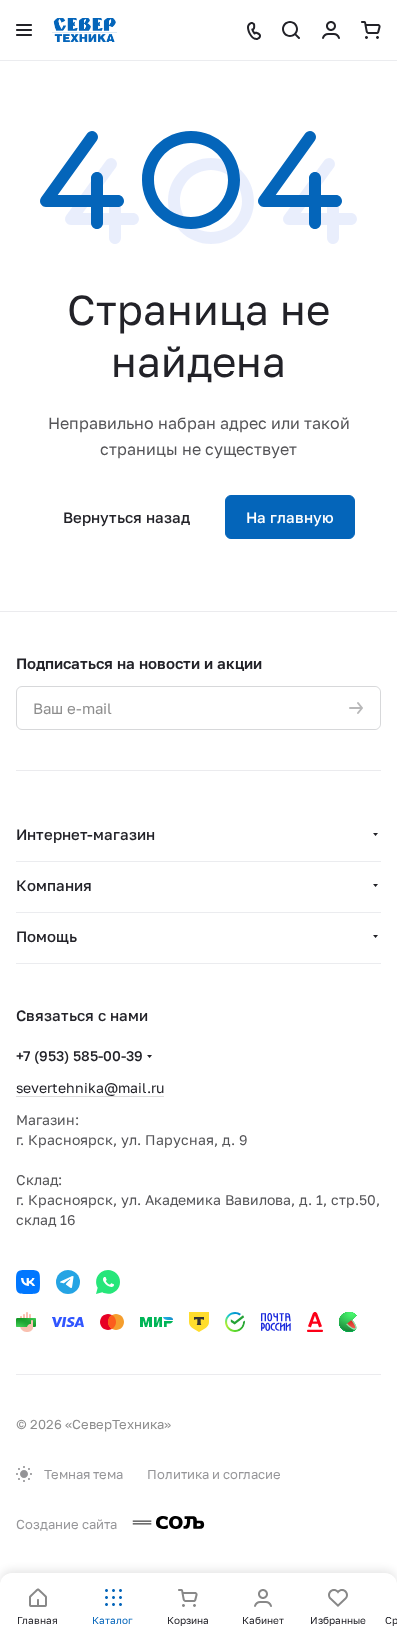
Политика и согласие (214, 1474)
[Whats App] (108, 1282)
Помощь (46, 936)
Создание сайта (68, 1524)
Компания (54, 885)
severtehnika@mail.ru (90, 1087)
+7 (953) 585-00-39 (79, 1055)
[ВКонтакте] (28, 1282)
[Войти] (331, 30)
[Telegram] (68, 1282)
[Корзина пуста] (371, 30)
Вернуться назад (126, 517)
